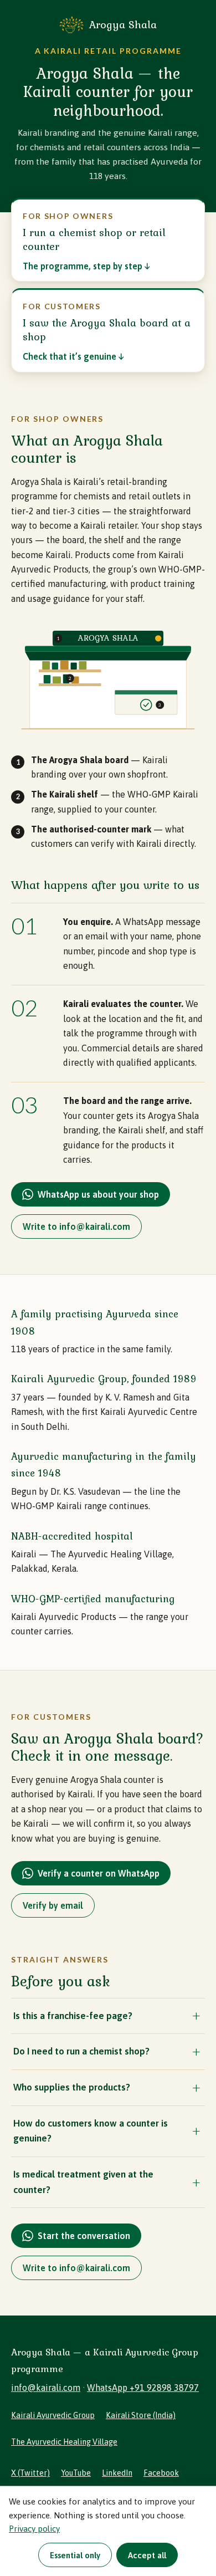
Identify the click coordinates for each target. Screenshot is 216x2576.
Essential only (75, 2555)
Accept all (147, 2555)
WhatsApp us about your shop (98, 1194)
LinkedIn (117, 2473)
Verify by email (53, 1905)
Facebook (161, 2473)
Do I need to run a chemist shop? (81, 2051)
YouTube (76, 2473)
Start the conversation (84, 2236)
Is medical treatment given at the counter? (83, 2182)
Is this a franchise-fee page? (73, 2016)
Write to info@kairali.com (76, 1226)
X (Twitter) (30, 2473)
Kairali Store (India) (141, 2415)
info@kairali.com (46, 2388)
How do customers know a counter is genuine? (91, 2131)
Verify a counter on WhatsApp (99, 1873)
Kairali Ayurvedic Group (53, 2415)
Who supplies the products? (72, 2087)
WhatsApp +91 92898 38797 (143, 2388)
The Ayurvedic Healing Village (64, 2442)
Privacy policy (34, 2529)
